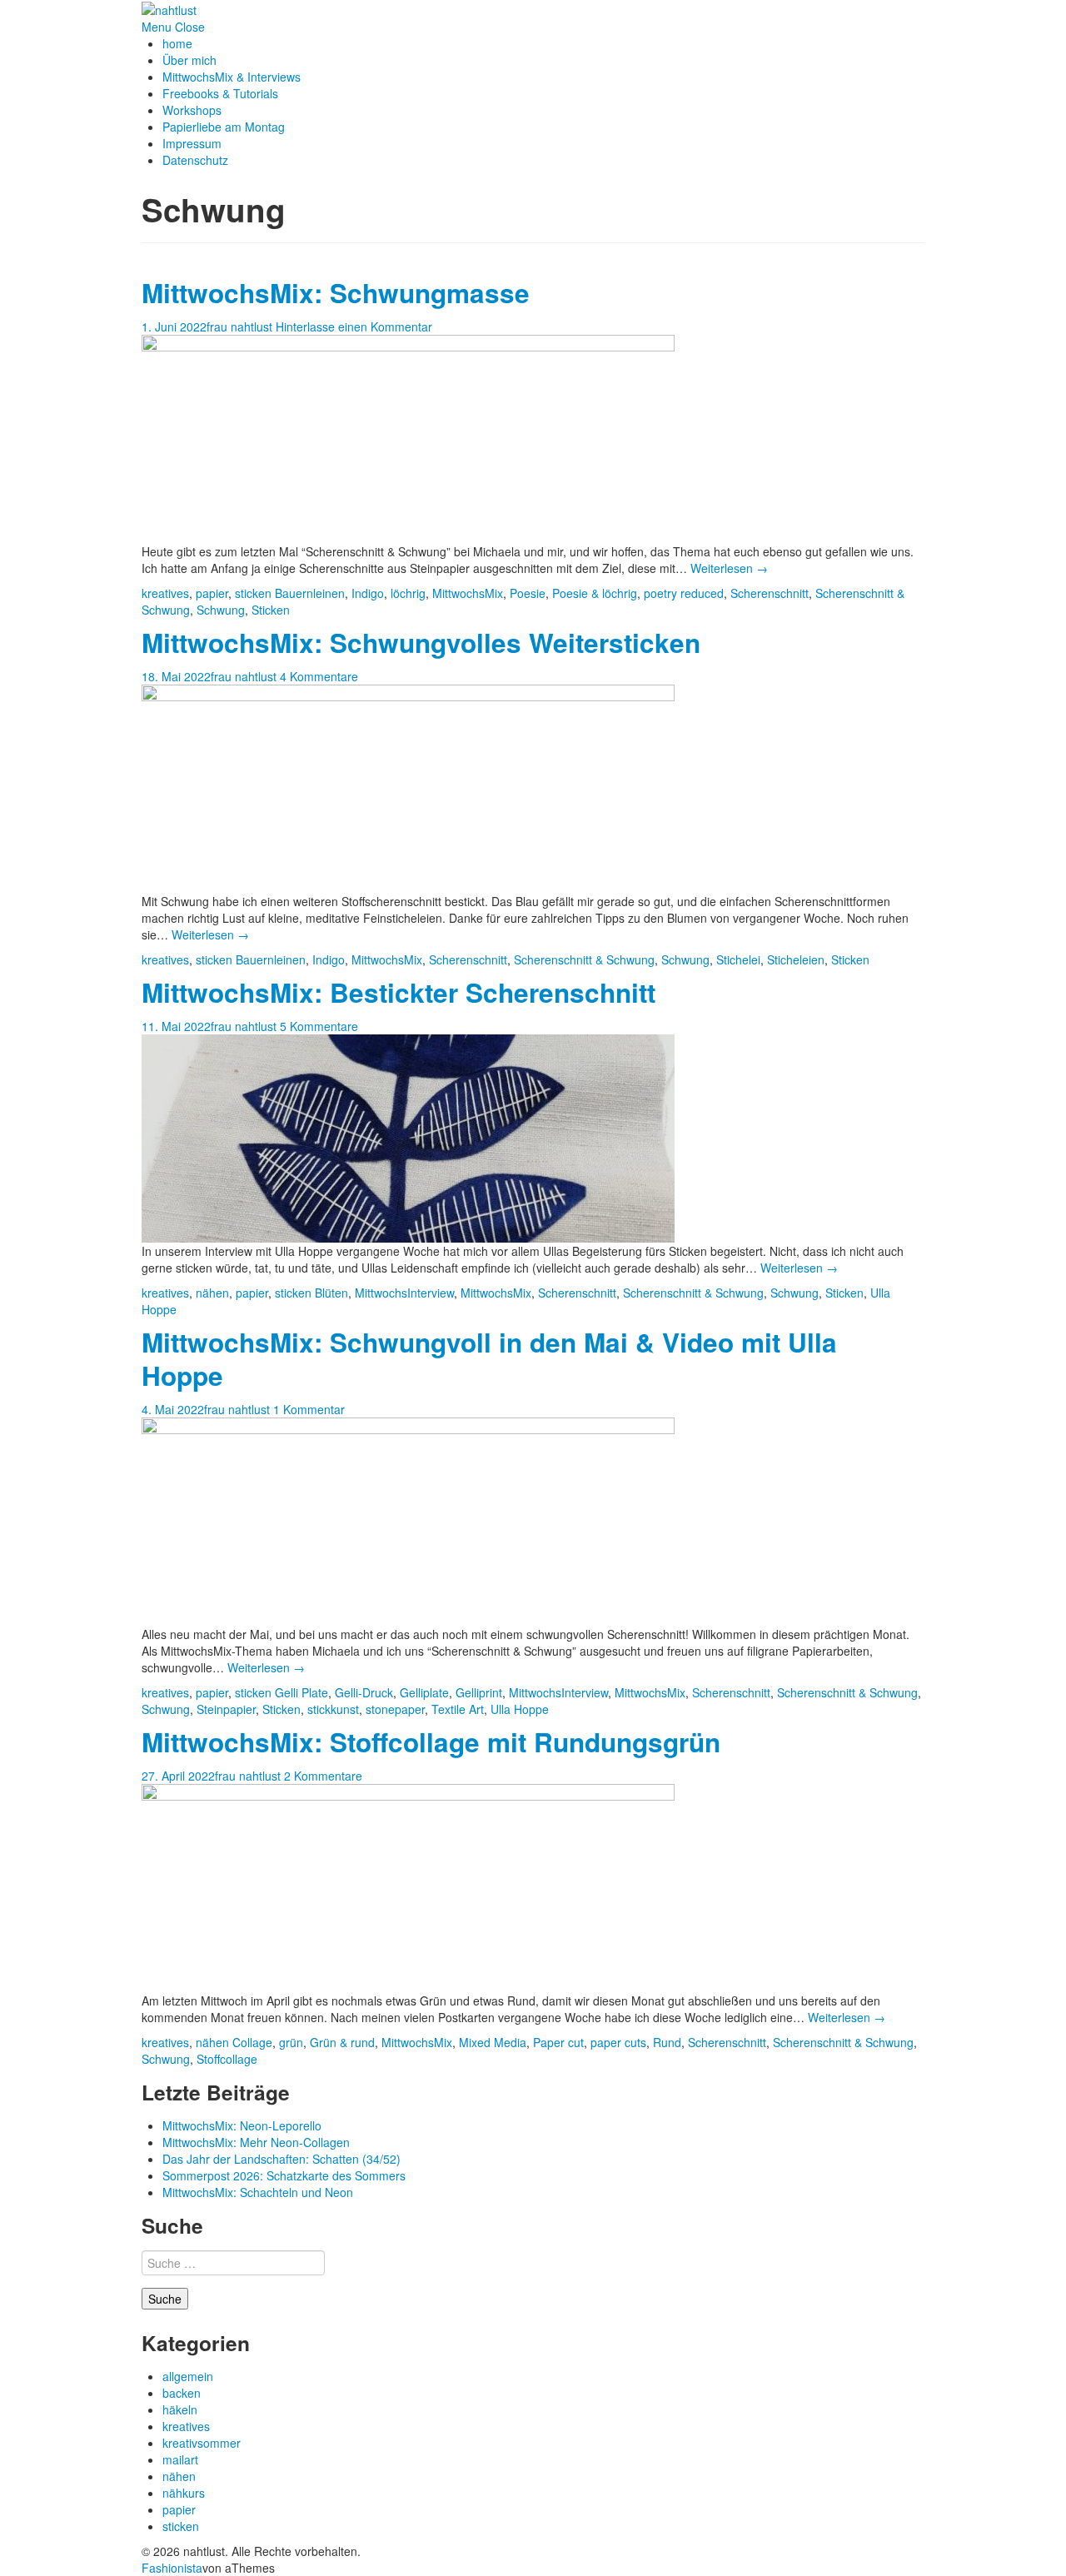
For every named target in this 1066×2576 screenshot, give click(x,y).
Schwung (221, 610)
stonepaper (395, 1709)
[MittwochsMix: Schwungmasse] (408, 437)
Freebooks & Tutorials (220, 93)
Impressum (192, 143)
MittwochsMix (468, 593)
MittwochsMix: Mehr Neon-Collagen (256, 2142)
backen (182, 2393)
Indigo (368, 593)
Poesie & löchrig (595, 593)
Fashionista (172, 2568)
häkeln (180, 2409)
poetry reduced (684, 593)
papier (212, 593)
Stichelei (738, 959)
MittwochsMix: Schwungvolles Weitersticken (421, 643)
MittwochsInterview (404, 1293)
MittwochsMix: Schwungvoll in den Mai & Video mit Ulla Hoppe (489, 1359)
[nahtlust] (169, 8)
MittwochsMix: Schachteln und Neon (258, 2192)
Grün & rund (342, 2042)
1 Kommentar (309, 1409)
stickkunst (333, 1709)
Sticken (271, 610)
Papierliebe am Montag (224, 127)
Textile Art (458, 1709)
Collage (252, 2042)
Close (190, 27)
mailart (180, 2459)
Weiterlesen (729, 568)
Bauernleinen (310, 593)
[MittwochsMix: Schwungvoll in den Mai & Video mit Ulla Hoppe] (408, 1520)
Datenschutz (195, 160)
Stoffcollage (227, 2059)
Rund (667, 2042)
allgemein (188, 2376)
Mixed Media (493, 2042)
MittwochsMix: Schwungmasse (336, 293)
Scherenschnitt (770, 593)
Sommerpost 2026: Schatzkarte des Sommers (284, 2175)
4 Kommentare (319, 676)
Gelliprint (479, 1692)
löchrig (408, 593)
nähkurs (184, 2493)
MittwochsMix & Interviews (232, 77)
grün (291, 2042)
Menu (157, 27)
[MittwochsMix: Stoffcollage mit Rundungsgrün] (408, 1886)
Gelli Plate (301, 1692)
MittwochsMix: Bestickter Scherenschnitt (399, 992)
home (177, 43)
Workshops (192, 110)
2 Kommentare (323, 1776)
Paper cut (558, 2042)
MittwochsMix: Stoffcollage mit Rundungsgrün (431, 1742)
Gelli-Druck (364, 1692)
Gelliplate (424, 1692)
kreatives (165, 593)
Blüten (331, 1293)
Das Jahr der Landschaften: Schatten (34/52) (281, 2159)
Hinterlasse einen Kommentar (354, 326)
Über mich (189, 60)
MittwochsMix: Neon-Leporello (242, 2125)
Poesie (528, 593)
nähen (212, 1293)
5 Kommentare (319, 1026)
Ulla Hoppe (520, 1709)
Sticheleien (796, 959)
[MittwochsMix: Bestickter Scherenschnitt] (408, 1137)
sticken (253, 593)
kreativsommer (202, 2443)
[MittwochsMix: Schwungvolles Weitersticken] (408, 787)
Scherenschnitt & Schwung (584, 959)
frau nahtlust (239, 326)
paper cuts (618, 2042)
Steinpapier (226, 1709)
